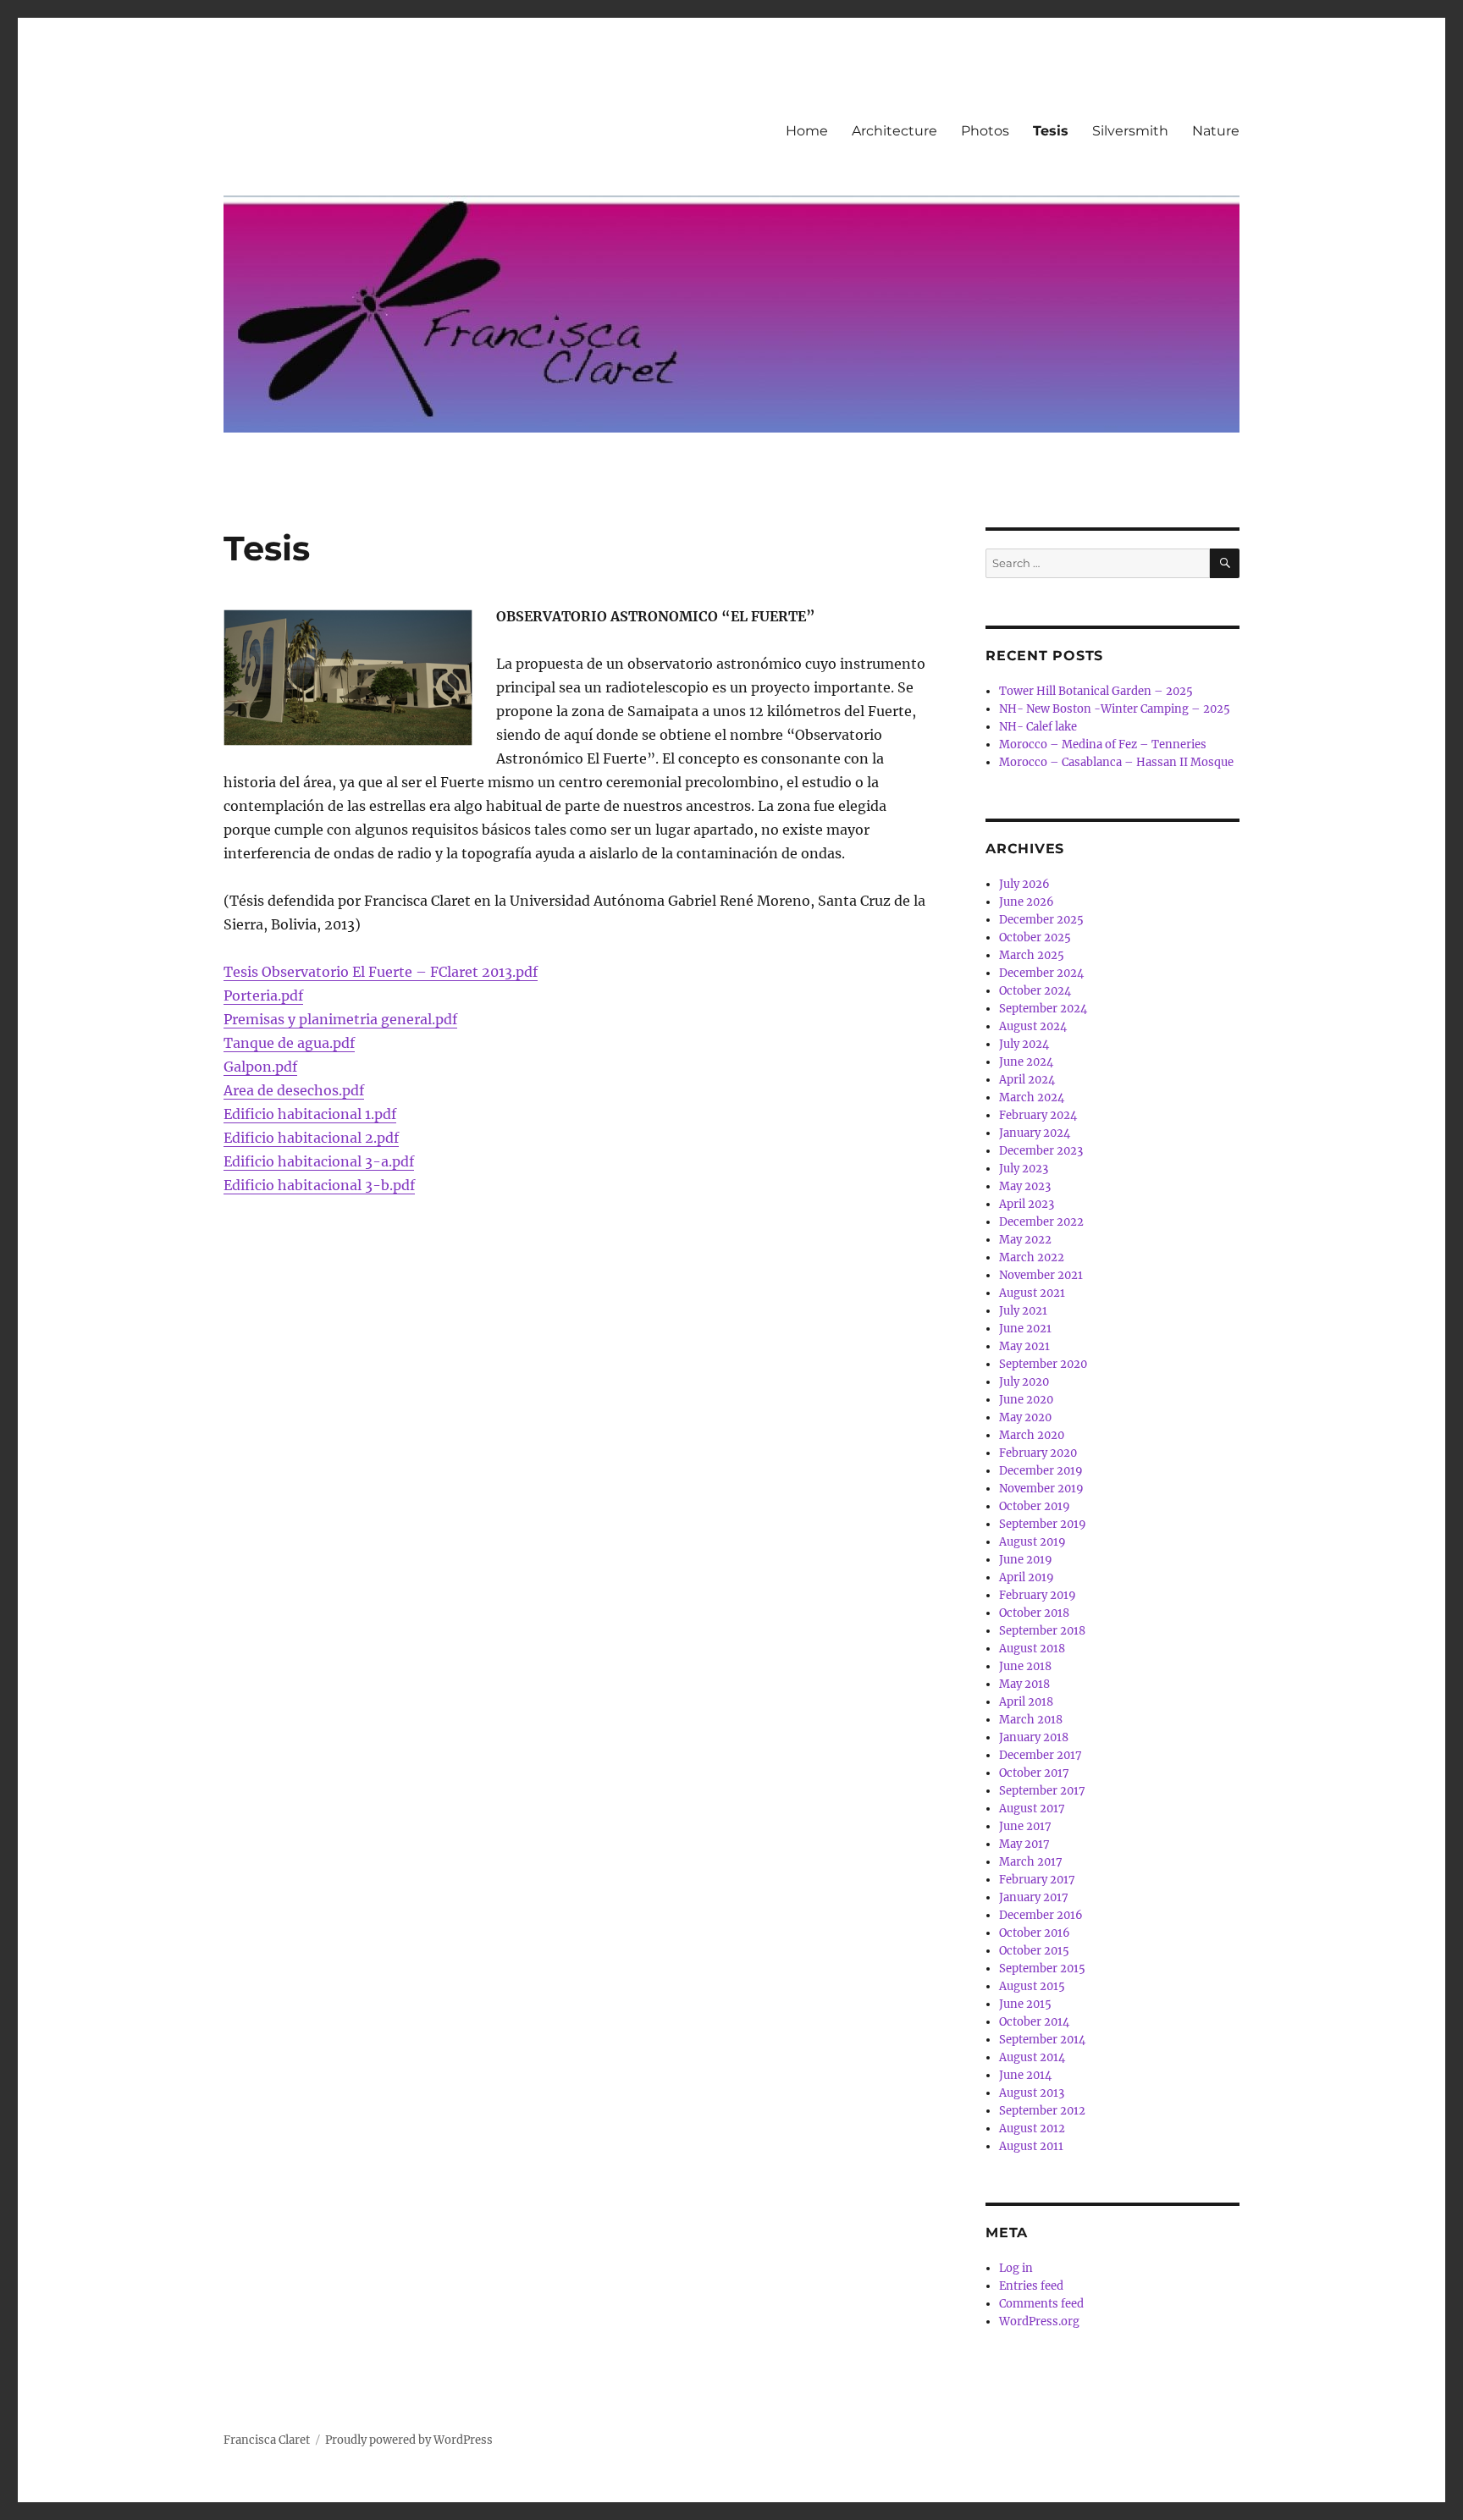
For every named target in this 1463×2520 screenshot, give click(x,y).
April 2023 (1027, 1204)
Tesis (1051, 131)
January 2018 (1034, 1737)
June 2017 (1025, 1826)
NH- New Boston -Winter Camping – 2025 (1115, 709)
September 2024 (1043, 1009)
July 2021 (1023, 1311)
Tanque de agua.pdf (289, 1043)
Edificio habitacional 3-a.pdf (319, 1161)
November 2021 (1041, 1275)
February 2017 (1037, 1880)
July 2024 (1024, 1044)
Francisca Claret (267, 2440)
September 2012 (1042, 2111)
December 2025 (1041, 920)
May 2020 (1025, 1417)
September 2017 (1042, 1791)
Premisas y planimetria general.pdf (340, 1019)
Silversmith (1130, 131)
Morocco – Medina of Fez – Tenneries (1103, 744)
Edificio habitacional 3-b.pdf (319, 1185)
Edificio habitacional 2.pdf (311, 1138)
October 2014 (1034, 2022)
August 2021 (1032, 1293)
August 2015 (1032, 1986)
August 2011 (1031, 2146)
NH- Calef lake (1038, 727)
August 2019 (1032, 1542)
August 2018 (1032, 1649)
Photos (985, 131)
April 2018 (1026, 1702)
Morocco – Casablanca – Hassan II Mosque (1116, 762)
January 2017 (1034, 1897)
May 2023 (1025, 1186)
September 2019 (1043, 1524)
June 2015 (1025, 2004)
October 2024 (1035, 991)
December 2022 (1041, 1222)
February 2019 (1038, 1595)
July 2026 (1024, 884)
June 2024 (1026, 1062)
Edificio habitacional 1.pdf (310, 1114)
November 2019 (1041, 1489)
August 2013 (1032, 2093)
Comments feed (1041, 2304)
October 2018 (1034, 1613)
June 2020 (1026, 1400)
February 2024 (1038, 1115)
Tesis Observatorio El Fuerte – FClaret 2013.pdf (381, 972)
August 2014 (1032, 2057)
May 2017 (1024, 1844)
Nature (1216, 131)
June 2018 (1025, 1666)
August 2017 (1032, 1809)
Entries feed (1031, 2286)
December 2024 (1041, 973)
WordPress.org (1039, 2321)
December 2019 (1041, 1471)
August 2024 (1033, 1026)
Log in (1016, 2268)
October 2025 (1035, 937)
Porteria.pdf (263, 995)
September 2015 (1042, 1969)
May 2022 (1025, 1240)
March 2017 (1031, 1862)
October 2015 (1034, 1951)
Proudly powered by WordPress (409, 2440)
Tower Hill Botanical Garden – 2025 (1096, 691)
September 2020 (1043, 1364)
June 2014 (1025, 2075)
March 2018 (1031, 1720)
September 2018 (1042, 1631)
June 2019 (1026, 1560)
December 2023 (1041, 1151)
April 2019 (1027, 1577)
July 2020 (1024, 1382)
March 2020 (1032, 1435)
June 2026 (1027, 902)
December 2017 (1041, 1755)
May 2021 (1024, 1346)
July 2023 (1024, 1169)
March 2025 (1032, 955)
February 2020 (1038, 1453)
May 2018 (1024, 1684)
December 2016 (1041, 1915)
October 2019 (1035, 1506)
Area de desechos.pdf (294, 1090)
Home (807, 131)
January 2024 (1035, 1133)
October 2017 (1034, 1773)
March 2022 (1032, 1257)
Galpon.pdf (260, 1067)
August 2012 (1032, 2128)
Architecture (894, 131)
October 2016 (1035, 1933)
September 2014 (1042, 2040)
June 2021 (1025, 1329)
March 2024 (1032, 1097)
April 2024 (1027, 1080)
